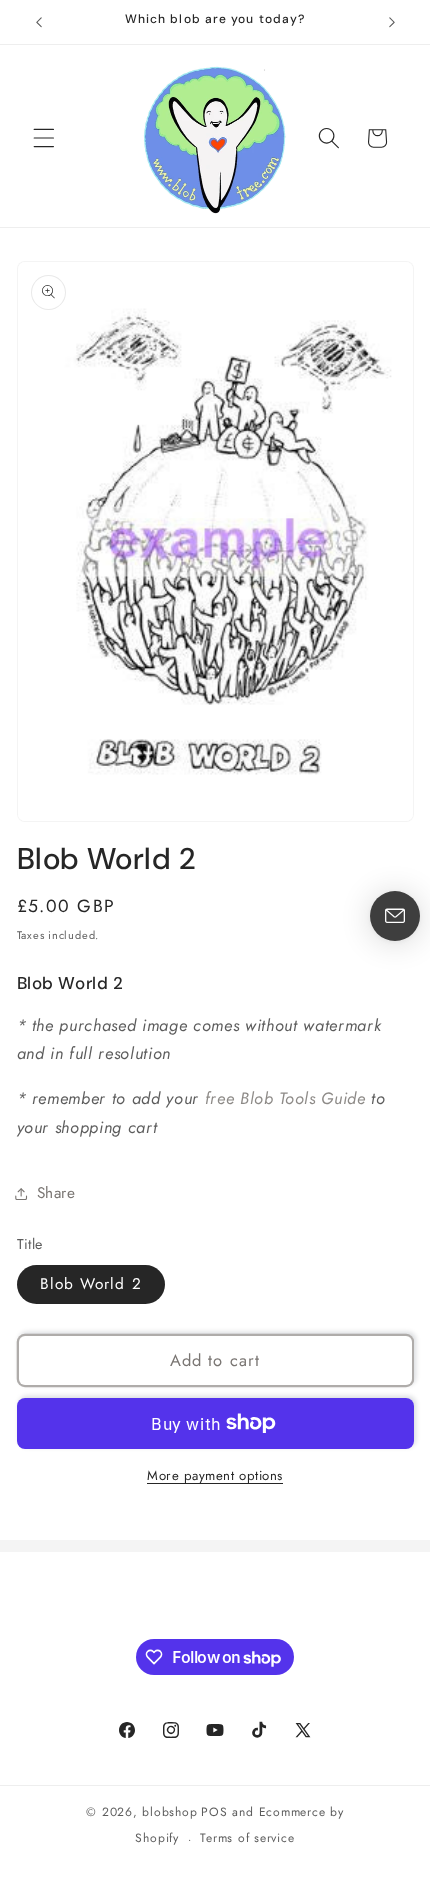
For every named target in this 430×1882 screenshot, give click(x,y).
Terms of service (247, 1838)
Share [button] (56, 1193)
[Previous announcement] (39, 22)
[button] (44, 138)
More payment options (215, 1475)
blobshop (169, 1812)
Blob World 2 (91, 1284)
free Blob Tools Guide (285, 1098)
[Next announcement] (392, 22)
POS (214, 1812)
